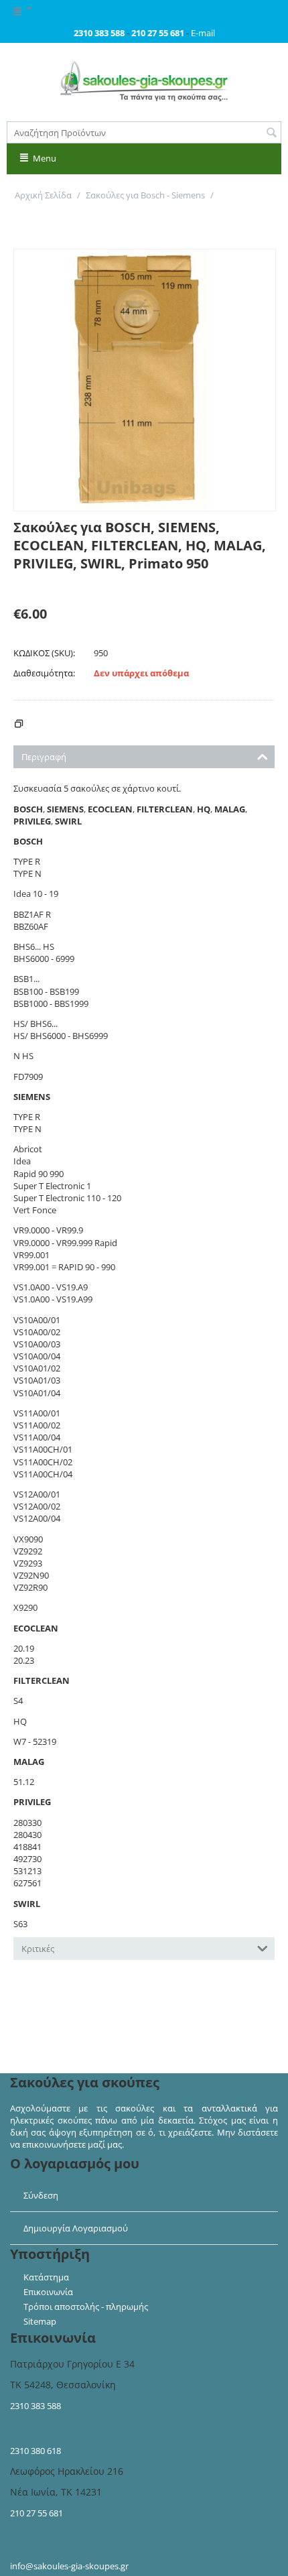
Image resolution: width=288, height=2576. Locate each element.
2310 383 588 (35, 2406)
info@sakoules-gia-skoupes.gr (69, 2566)
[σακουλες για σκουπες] (144, 80)
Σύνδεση (41, 2195)
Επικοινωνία (48, 2292)
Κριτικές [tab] (38, 1949)
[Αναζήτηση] (271, 133)
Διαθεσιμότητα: (44, 673)
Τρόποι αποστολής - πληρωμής (86, 2307)
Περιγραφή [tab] (44, 757)
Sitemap (40, 2321)
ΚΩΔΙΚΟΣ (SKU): (44, 653)
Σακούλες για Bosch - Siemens (145, 195)
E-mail (203, 33)
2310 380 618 (35, 2451)
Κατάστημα (46, 2277)
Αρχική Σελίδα (43, 195)
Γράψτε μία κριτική (52, 585)
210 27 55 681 (37, 2513)
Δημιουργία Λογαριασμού (76, 2228)
